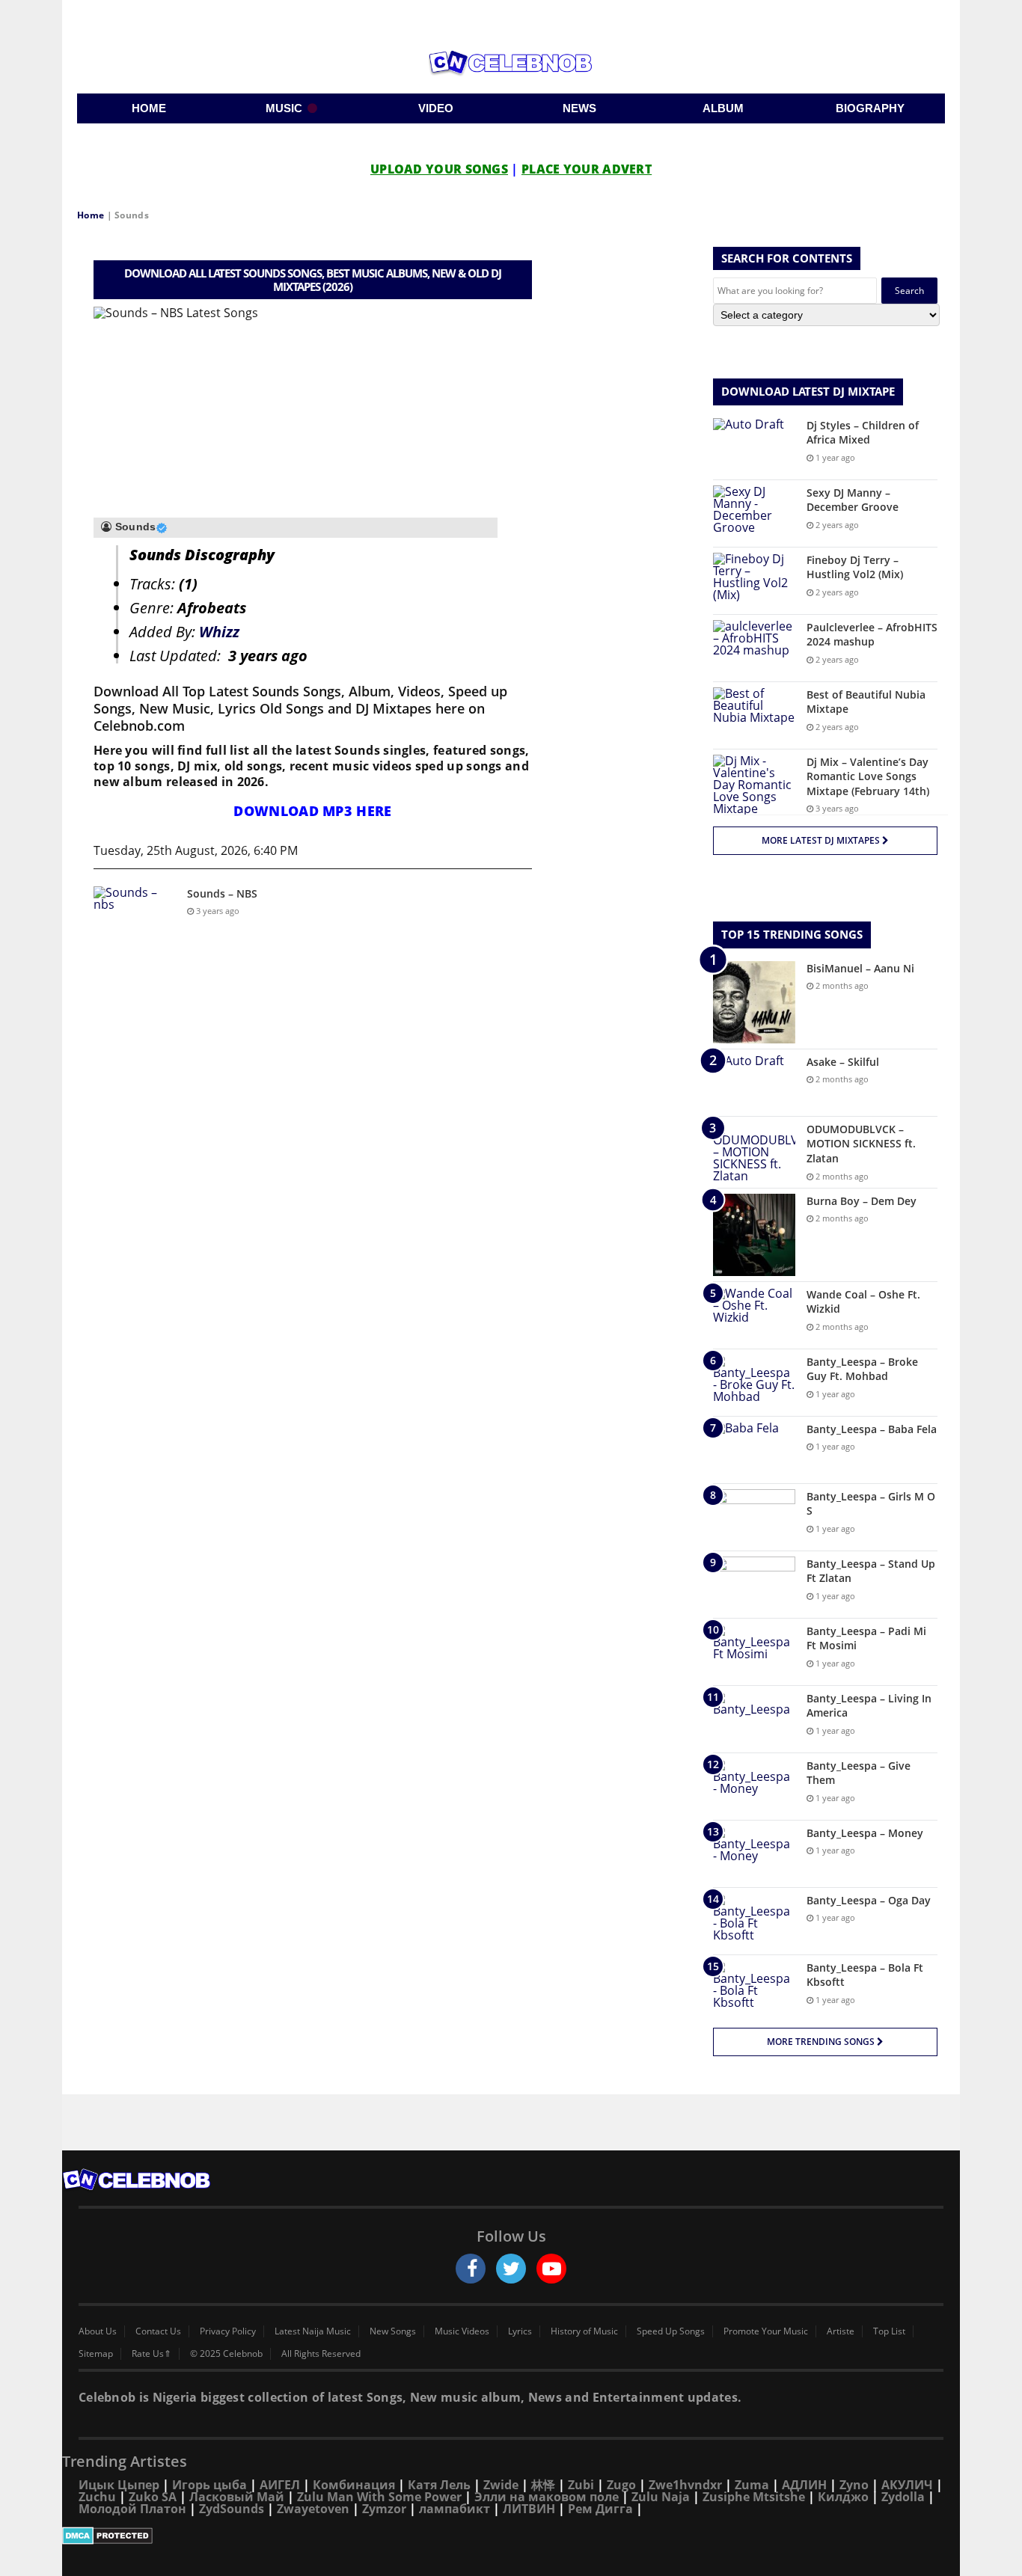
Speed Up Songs (671, 2331)
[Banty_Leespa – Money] (754, 1854)
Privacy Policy (228, 2331)
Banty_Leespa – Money (865, 1833)
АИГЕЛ (280, 2485)
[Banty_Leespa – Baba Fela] (754, 1450)
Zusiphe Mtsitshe (754, 2497)
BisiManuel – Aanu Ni (860, 968)
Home (91, 215)
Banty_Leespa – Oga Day (869, 1900)
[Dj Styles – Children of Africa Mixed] (754, 446)
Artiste (841, 2331)
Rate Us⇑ (152, 2354)
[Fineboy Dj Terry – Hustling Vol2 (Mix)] (754, 581)
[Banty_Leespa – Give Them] (754, 1787)
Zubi (581, 2485)
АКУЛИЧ (907, 2485)
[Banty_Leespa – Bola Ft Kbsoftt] (754, 1988)
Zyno (854, 2485)
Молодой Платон (132, 2509)
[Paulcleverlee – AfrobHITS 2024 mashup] (754, 648)
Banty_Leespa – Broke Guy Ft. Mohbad (862, 1369)
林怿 (543, 2485)
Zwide (501, 2485)
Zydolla (903, 2497)
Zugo (621, 2485)
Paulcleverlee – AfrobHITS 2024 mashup (872, 635)
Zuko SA (153, 2497)
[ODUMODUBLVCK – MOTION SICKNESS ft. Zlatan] (754, 1152)
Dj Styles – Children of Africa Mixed (863, 433)
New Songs (393, 2331)
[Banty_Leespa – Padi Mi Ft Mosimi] (754, 1652)
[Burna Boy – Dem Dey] (754, 1235)
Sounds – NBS (222, 893)
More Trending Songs (822, 2042)
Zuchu (97, 2497)
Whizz (219, 632)
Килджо (843, 2497)
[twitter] (511, 2269)
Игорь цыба (209, 2485)
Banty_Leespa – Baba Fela (872, 1429)
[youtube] (551, 2269)
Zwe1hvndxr (685, 2485)
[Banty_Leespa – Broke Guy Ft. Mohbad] (754, 1383)
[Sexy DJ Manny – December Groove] (754, 513)
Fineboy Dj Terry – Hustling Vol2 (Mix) (855, 567)
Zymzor (384, 2509)
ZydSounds (232, 2509)
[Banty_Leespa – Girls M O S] (754, 1517)
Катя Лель (439, 2485)
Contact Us (158, 2331)
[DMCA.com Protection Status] (511, 2536)
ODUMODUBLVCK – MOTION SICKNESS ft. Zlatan (861, 1144)
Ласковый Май (237, 2497)
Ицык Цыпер (119, 2485)
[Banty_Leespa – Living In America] (754, 1719)
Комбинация (354, 2485)
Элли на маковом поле (547, 2497)
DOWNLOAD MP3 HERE (312, 811)
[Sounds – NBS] (135, 914)
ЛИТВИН (529, 2509)
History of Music (584, 2331)
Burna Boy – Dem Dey (862, 1201)
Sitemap (96, 2354)
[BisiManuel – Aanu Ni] (754, 1002)
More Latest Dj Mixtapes (822, 840)
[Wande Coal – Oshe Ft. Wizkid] (754, 1315)
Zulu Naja (661, 2497)
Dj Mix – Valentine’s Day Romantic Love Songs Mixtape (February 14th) (868, 776)
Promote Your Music (766, 2331)
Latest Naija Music (313, 2331)
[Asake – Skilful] (754, 1083)
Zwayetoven (313, 2509)
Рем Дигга (600, 2509)
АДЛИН (804, 2485)
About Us (98, 2331)
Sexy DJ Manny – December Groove (853, 500)
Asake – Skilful (843, 1062)
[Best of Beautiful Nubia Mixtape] (754, 715)
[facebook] (471, 2269)
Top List (889, 2331)
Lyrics (520, 2331)
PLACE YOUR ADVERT (587, 169)
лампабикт (455, 2509)
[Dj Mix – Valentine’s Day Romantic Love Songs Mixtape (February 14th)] (754, 785)
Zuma (752, 2485)
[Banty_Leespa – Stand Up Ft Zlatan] (754, 1585)
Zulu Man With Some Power (379, 2497)
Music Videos (462, 2331)
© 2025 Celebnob (226, 2354)
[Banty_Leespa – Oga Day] (754, 1921)
